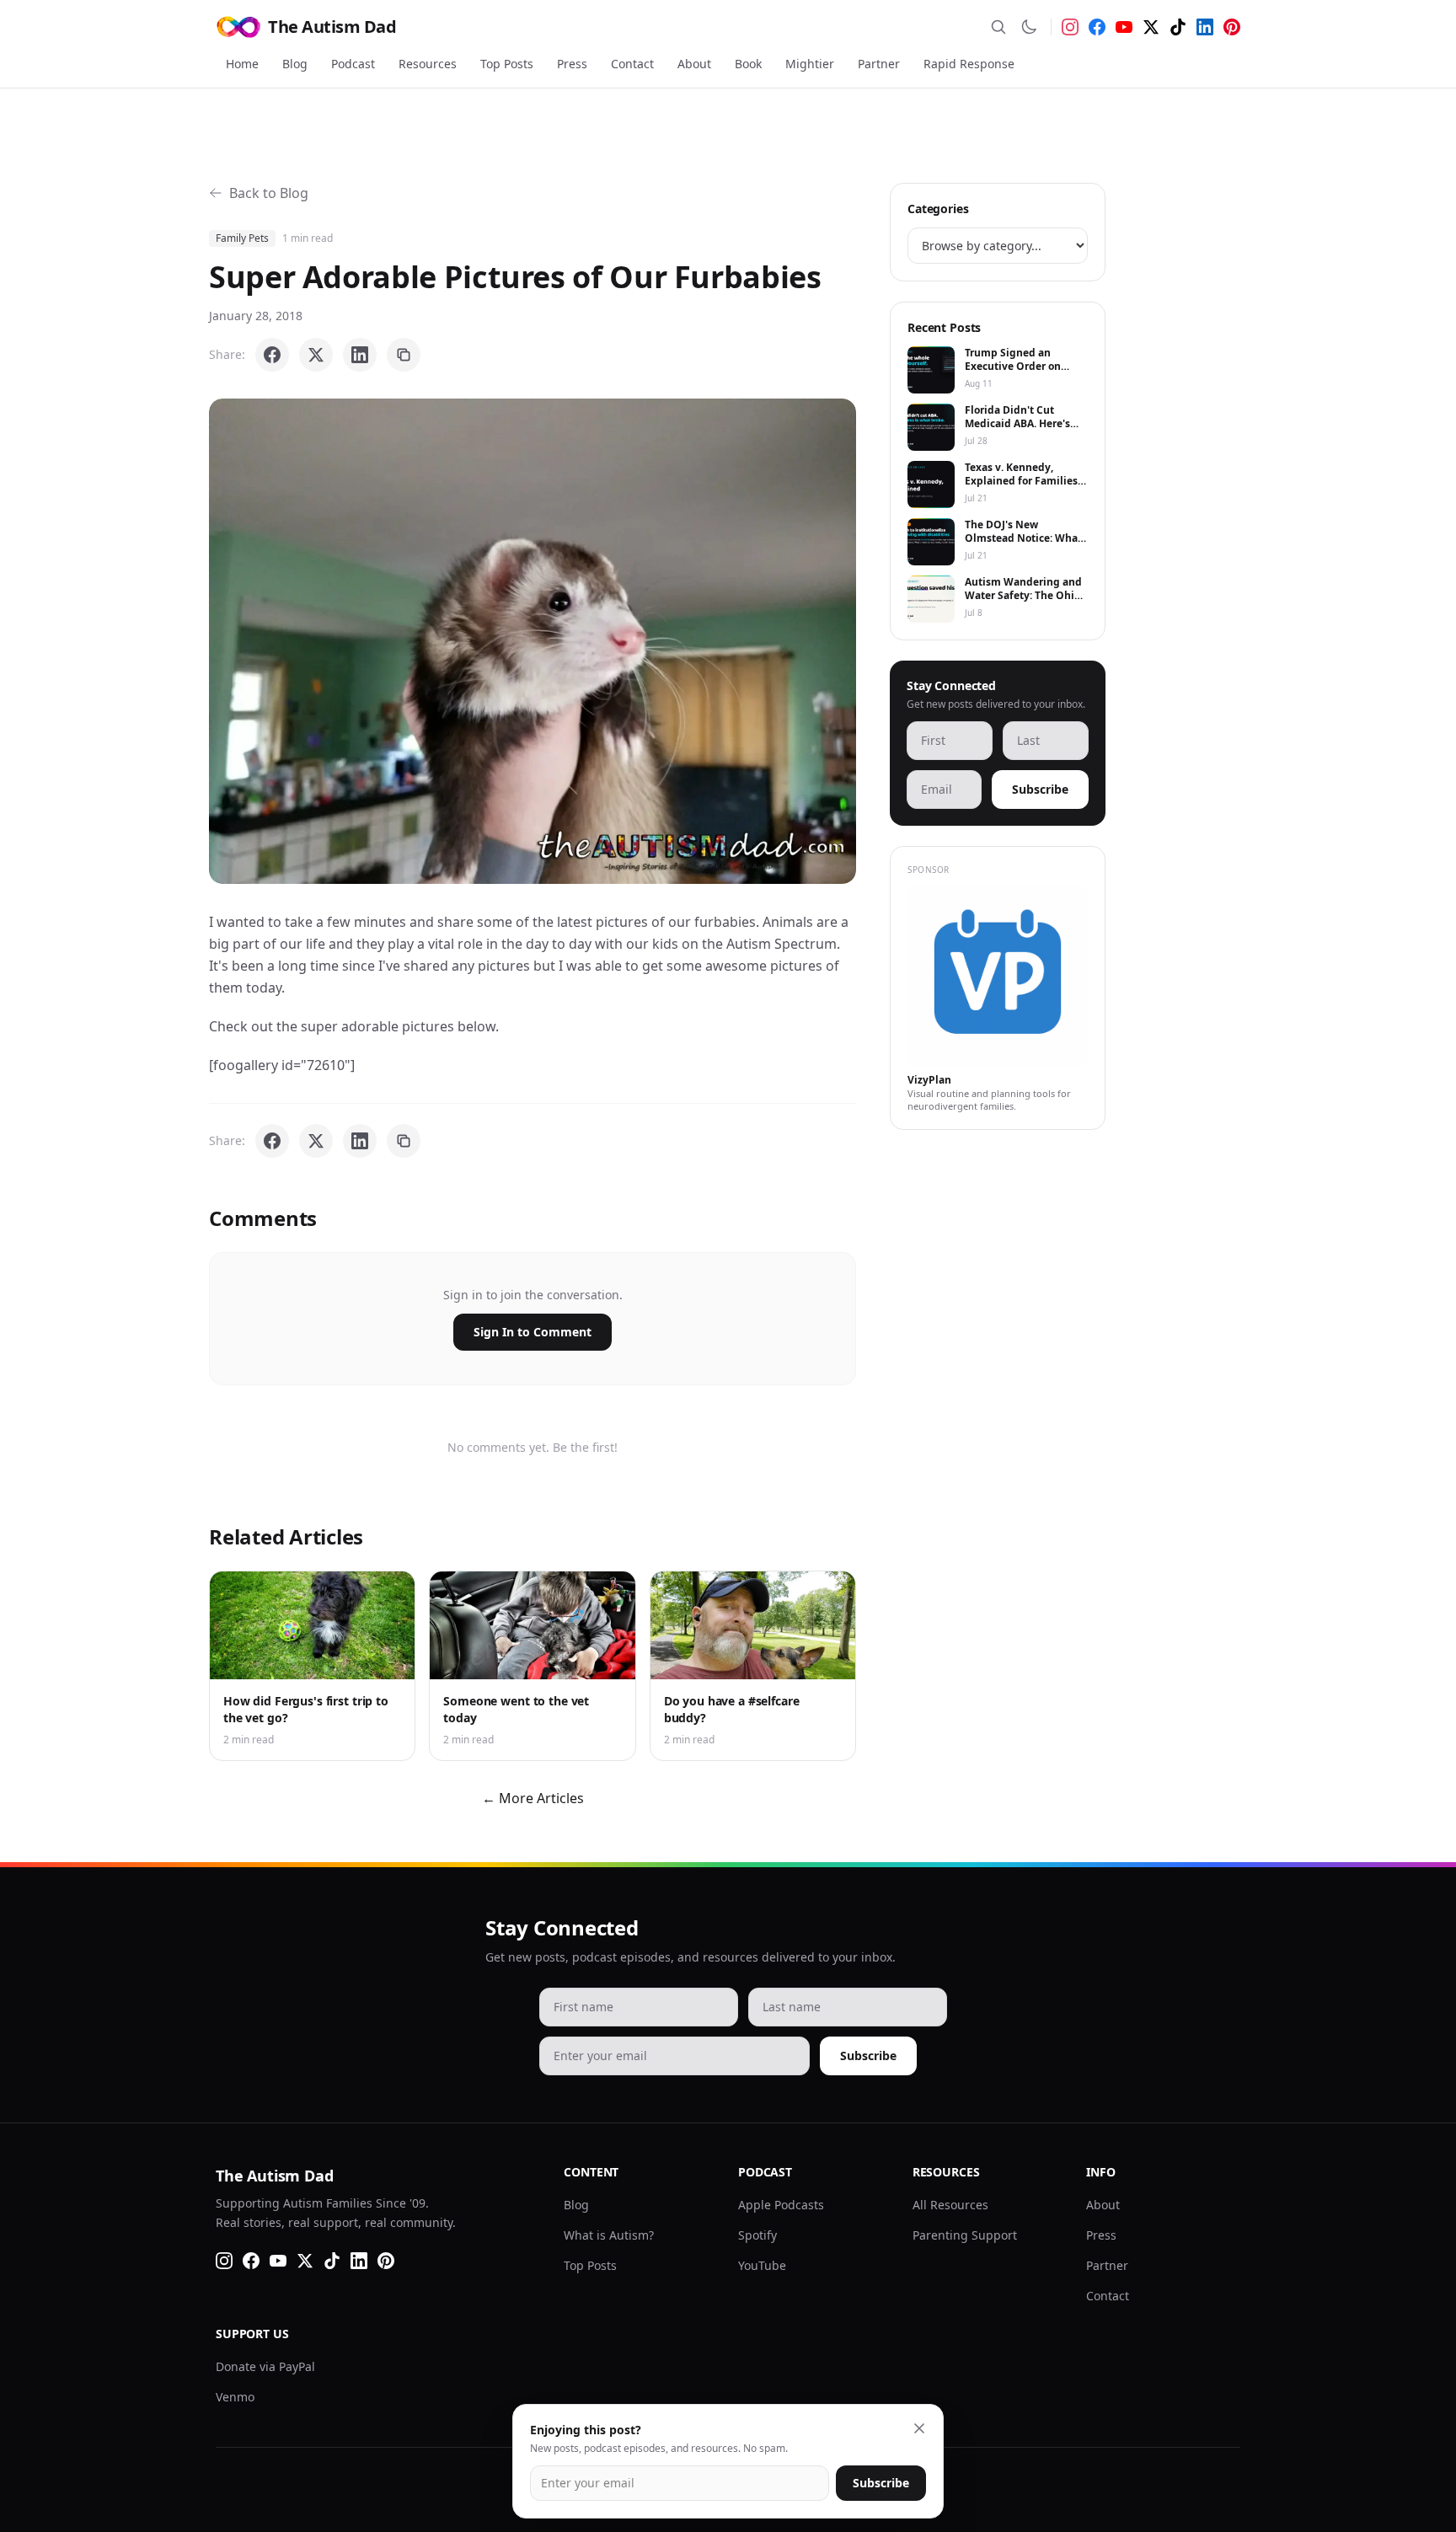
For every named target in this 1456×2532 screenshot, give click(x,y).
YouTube (762, 2265)
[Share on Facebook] (272, 355)
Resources (428, 64)
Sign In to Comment (533, 1332)
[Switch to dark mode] (1029, 27)
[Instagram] (1070, 27)
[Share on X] (316, 355)
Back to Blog (269, 193)
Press (572, 64)
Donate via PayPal (265, 2366)
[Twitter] (1151, 27)
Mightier (810, 64)
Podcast (353, 64)
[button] (533, 641)
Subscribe (1040, 789)
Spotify (757, 2235)
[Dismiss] (919, 2428)
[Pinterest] (1232, 27)
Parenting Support (965, 2235)
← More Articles (533, 1798)
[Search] (998, 27)
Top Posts (507, 64)
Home (242, 64)
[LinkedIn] (1205, 27)
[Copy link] (404, 355)
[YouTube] (1124, 27)
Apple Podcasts (781, 2205)
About (694, 64)
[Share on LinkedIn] (360, 355)
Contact (632, 64)
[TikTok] (1178, 27)
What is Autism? (609, 2235)
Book (748, 64)
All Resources (950, 2205)
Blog (295, 64)
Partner (879, 64)
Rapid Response (969, 64)
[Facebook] (1097, 27)
